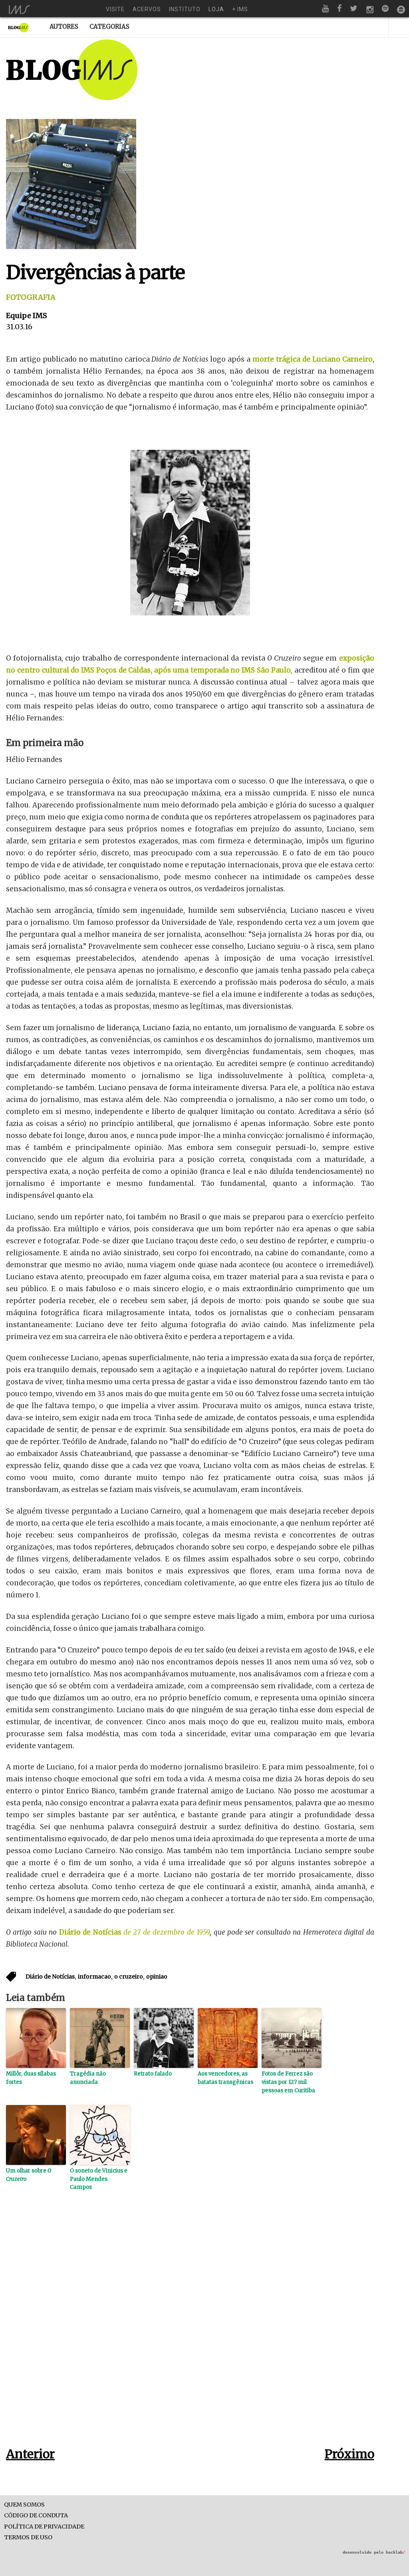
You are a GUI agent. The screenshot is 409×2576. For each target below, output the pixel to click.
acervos (147, 9)
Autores (64, 27)
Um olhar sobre (29, 2175)
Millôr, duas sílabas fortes (31, 2078)
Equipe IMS (27, 316)
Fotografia (31, 297)
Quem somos (24, 2505)
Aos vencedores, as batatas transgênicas (225, 2078)
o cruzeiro (129, 1977)
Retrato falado (153, 2074)
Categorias (109, 27)
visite (115, 9)
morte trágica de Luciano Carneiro (313, 359)
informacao (94, 1977)
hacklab (395, 2552)
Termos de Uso (28, 2537)
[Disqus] (190, 2331)
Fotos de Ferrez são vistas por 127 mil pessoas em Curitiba (288, 2082)
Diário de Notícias (91, 1932)
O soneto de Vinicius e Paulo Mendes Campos (99, 2179)
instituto (185, 9)
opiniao (157, 1977)
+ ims (240, 9)
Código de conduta (36, 2516)
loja (216, 9)
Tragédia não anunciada (88, 2078)
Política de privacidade (44, 2527)
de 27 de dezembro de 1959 (167, 1932)
